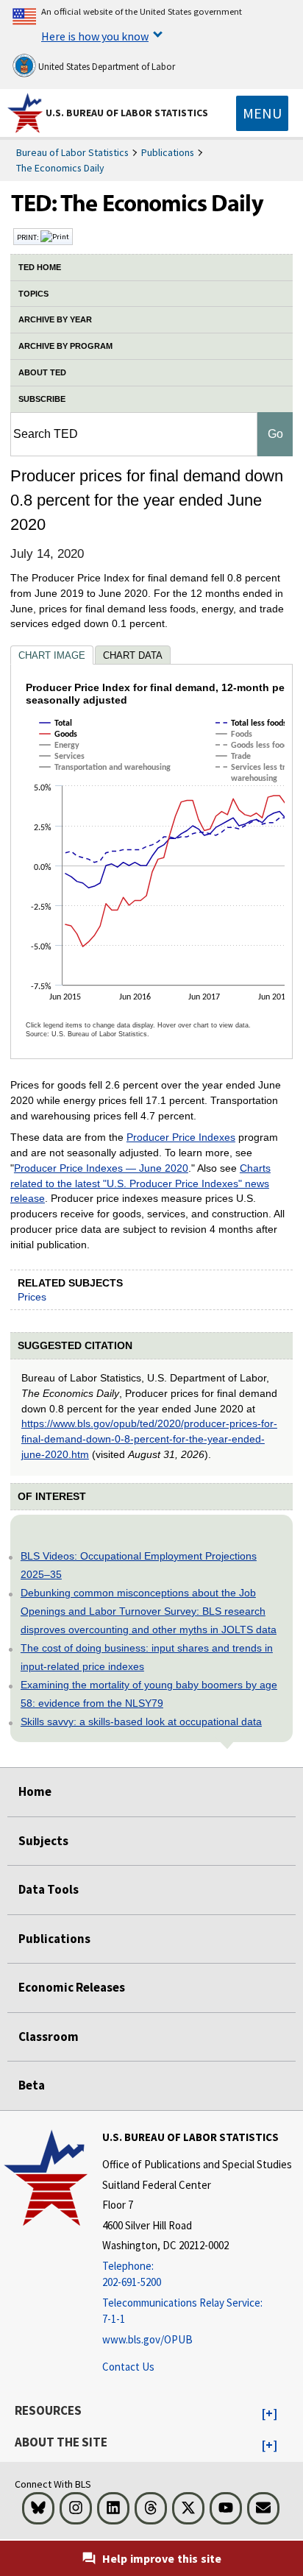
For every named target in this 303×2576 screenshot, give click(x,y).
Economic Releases (72, 1987)
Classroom (49, 2037)
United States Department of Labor (106, 67)
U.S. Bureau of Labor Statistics (127, 113)
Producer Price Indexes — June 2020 (101, 1168)
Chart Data (133, 655)
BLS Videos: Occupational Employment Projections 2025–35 (139, 1565)
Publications (168, 152)
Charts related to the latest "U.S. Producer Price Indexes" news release (140, 1183)
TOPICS (33, 294)
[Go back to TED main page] (151, 207)
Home (35, 1791)
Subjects (43, 1841)
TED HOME (40, 267)
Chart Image (52, 655)
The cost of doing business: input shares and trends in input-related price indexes (147, 1657)
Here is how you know (95, 36)
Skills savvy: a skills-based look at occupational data (141, 1722)
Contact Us (128, 2367)
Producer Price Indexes (181, 1137)
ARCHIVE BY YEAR (55, 319)
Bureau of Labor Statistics (72, 152)
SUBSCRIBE (42, 399)
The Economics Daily (60, 168)
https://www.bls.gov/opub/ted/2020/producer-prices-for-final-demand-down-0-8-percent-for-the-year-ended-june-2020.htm (149, 1439)
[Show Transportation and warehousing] (108, 781)
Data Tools (49, 1889)
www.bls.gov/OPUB (147, 2339)
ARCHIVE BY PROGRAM (65, 346)
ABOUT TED (42, 372)
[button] (270, 2414)
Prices (32, 1297)
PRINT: (29, 237)
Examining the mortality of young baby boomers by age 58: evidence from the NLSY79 (149, 1694)
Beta (32, 2085)
